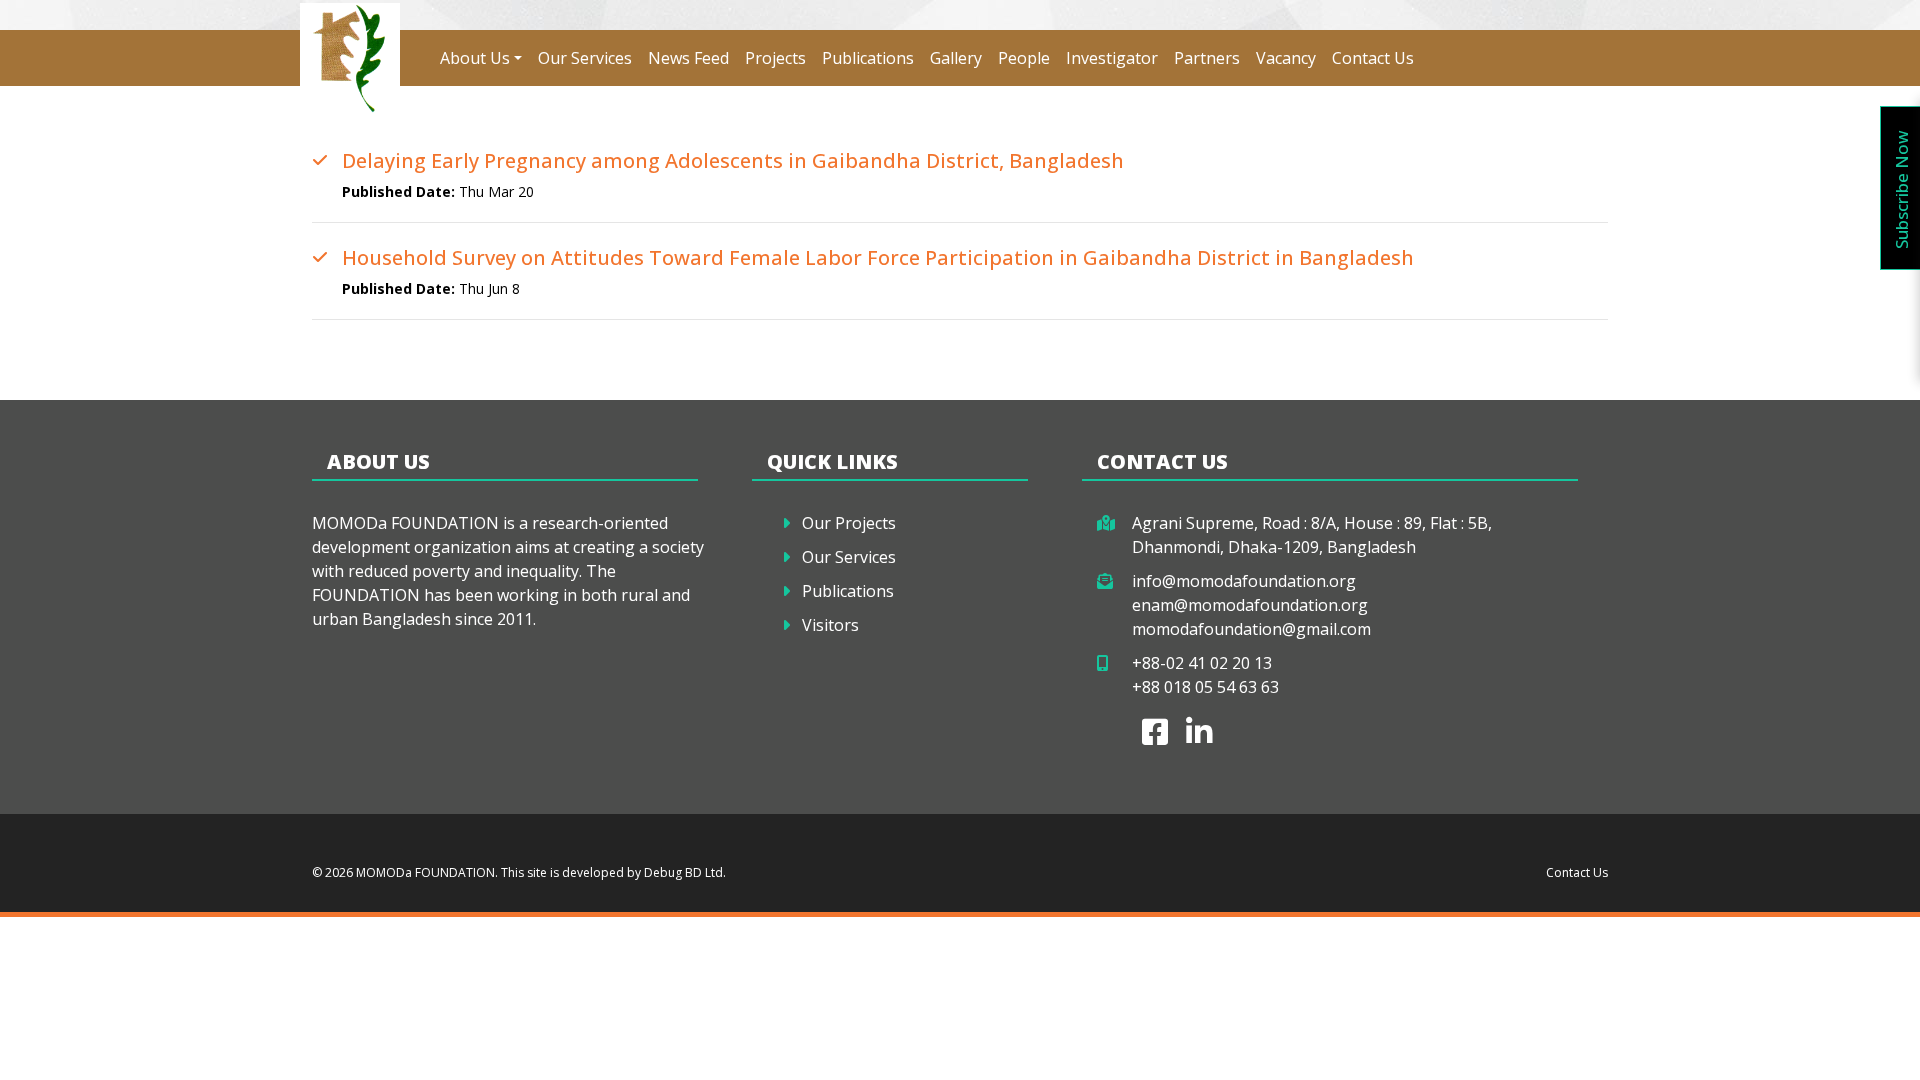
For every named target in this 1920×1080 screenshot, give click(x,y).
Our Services (585, 58)
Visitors (830, 625)
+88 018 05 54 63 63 (1205, 687)
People (1024, 58)
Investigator (1112, 58)
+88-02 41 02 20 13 (1202, 663)
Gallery (956, 58)
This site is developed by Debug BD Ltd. (612, 872)
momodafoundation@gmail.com (1251, 629)
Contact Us (1373, 58)
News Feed (688, 58)
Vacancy (1286, 58)
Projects (775, 58)
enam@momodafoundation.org (1250, 605)
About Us (475, 58)
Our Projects (849, 523)
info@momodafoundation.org (1244, 581)
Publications (868, 58)
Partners (1207, 58)
